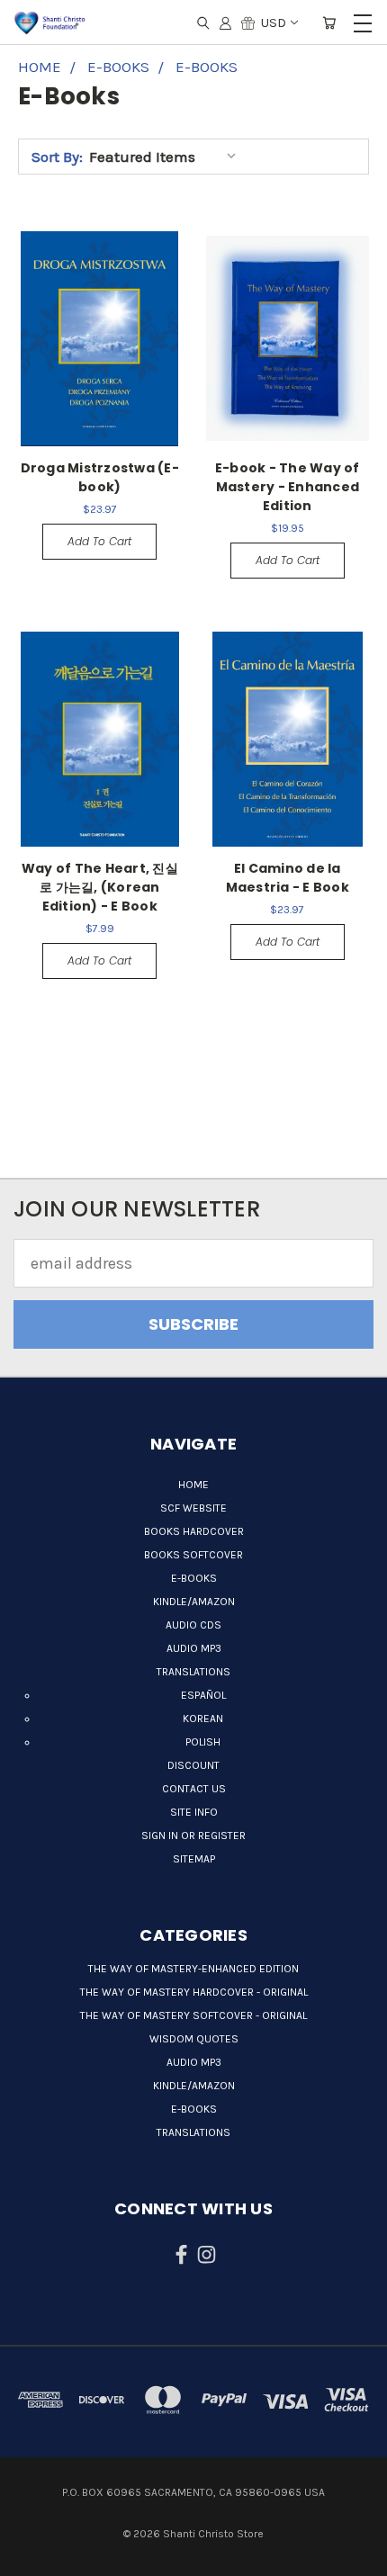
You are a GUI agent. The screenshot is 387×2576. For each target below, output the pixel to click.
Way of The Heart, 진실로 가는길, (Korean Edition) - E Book (100, 887)
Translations (193, 1672)
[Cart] (329, 22)
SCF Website (193, 1508)
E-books (194, 1578)
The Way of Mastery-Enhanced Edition (193, 1969)
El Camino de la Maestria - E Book (288, 878)
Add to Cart (99, 541)
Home (193, 1485)
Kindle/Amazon (194, 1602)
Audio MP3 (194, 1648)
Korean (203, 1719)
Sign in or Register (193, 1836)
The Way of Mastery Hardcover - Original (194, 1992)
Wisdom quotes (194, 2039)
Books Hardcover (194, 1531)
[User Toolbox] (225, 22)
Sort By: (57, 157)
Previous (30, 2545)
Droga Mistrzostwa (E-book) (100, 477)
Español (203, 1695)
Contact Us (194, 1789)
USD (274, 22)
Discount (193, 1765)
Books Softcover (193, 1555)
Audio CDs (193, 1625)
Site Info (194, 1812)
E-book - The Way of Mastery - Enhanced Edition (288, 487)
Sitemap (194, 1859)
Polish (203, 1742)
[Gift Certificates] (248, 22)
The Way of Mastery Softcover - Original (193, 2015)
